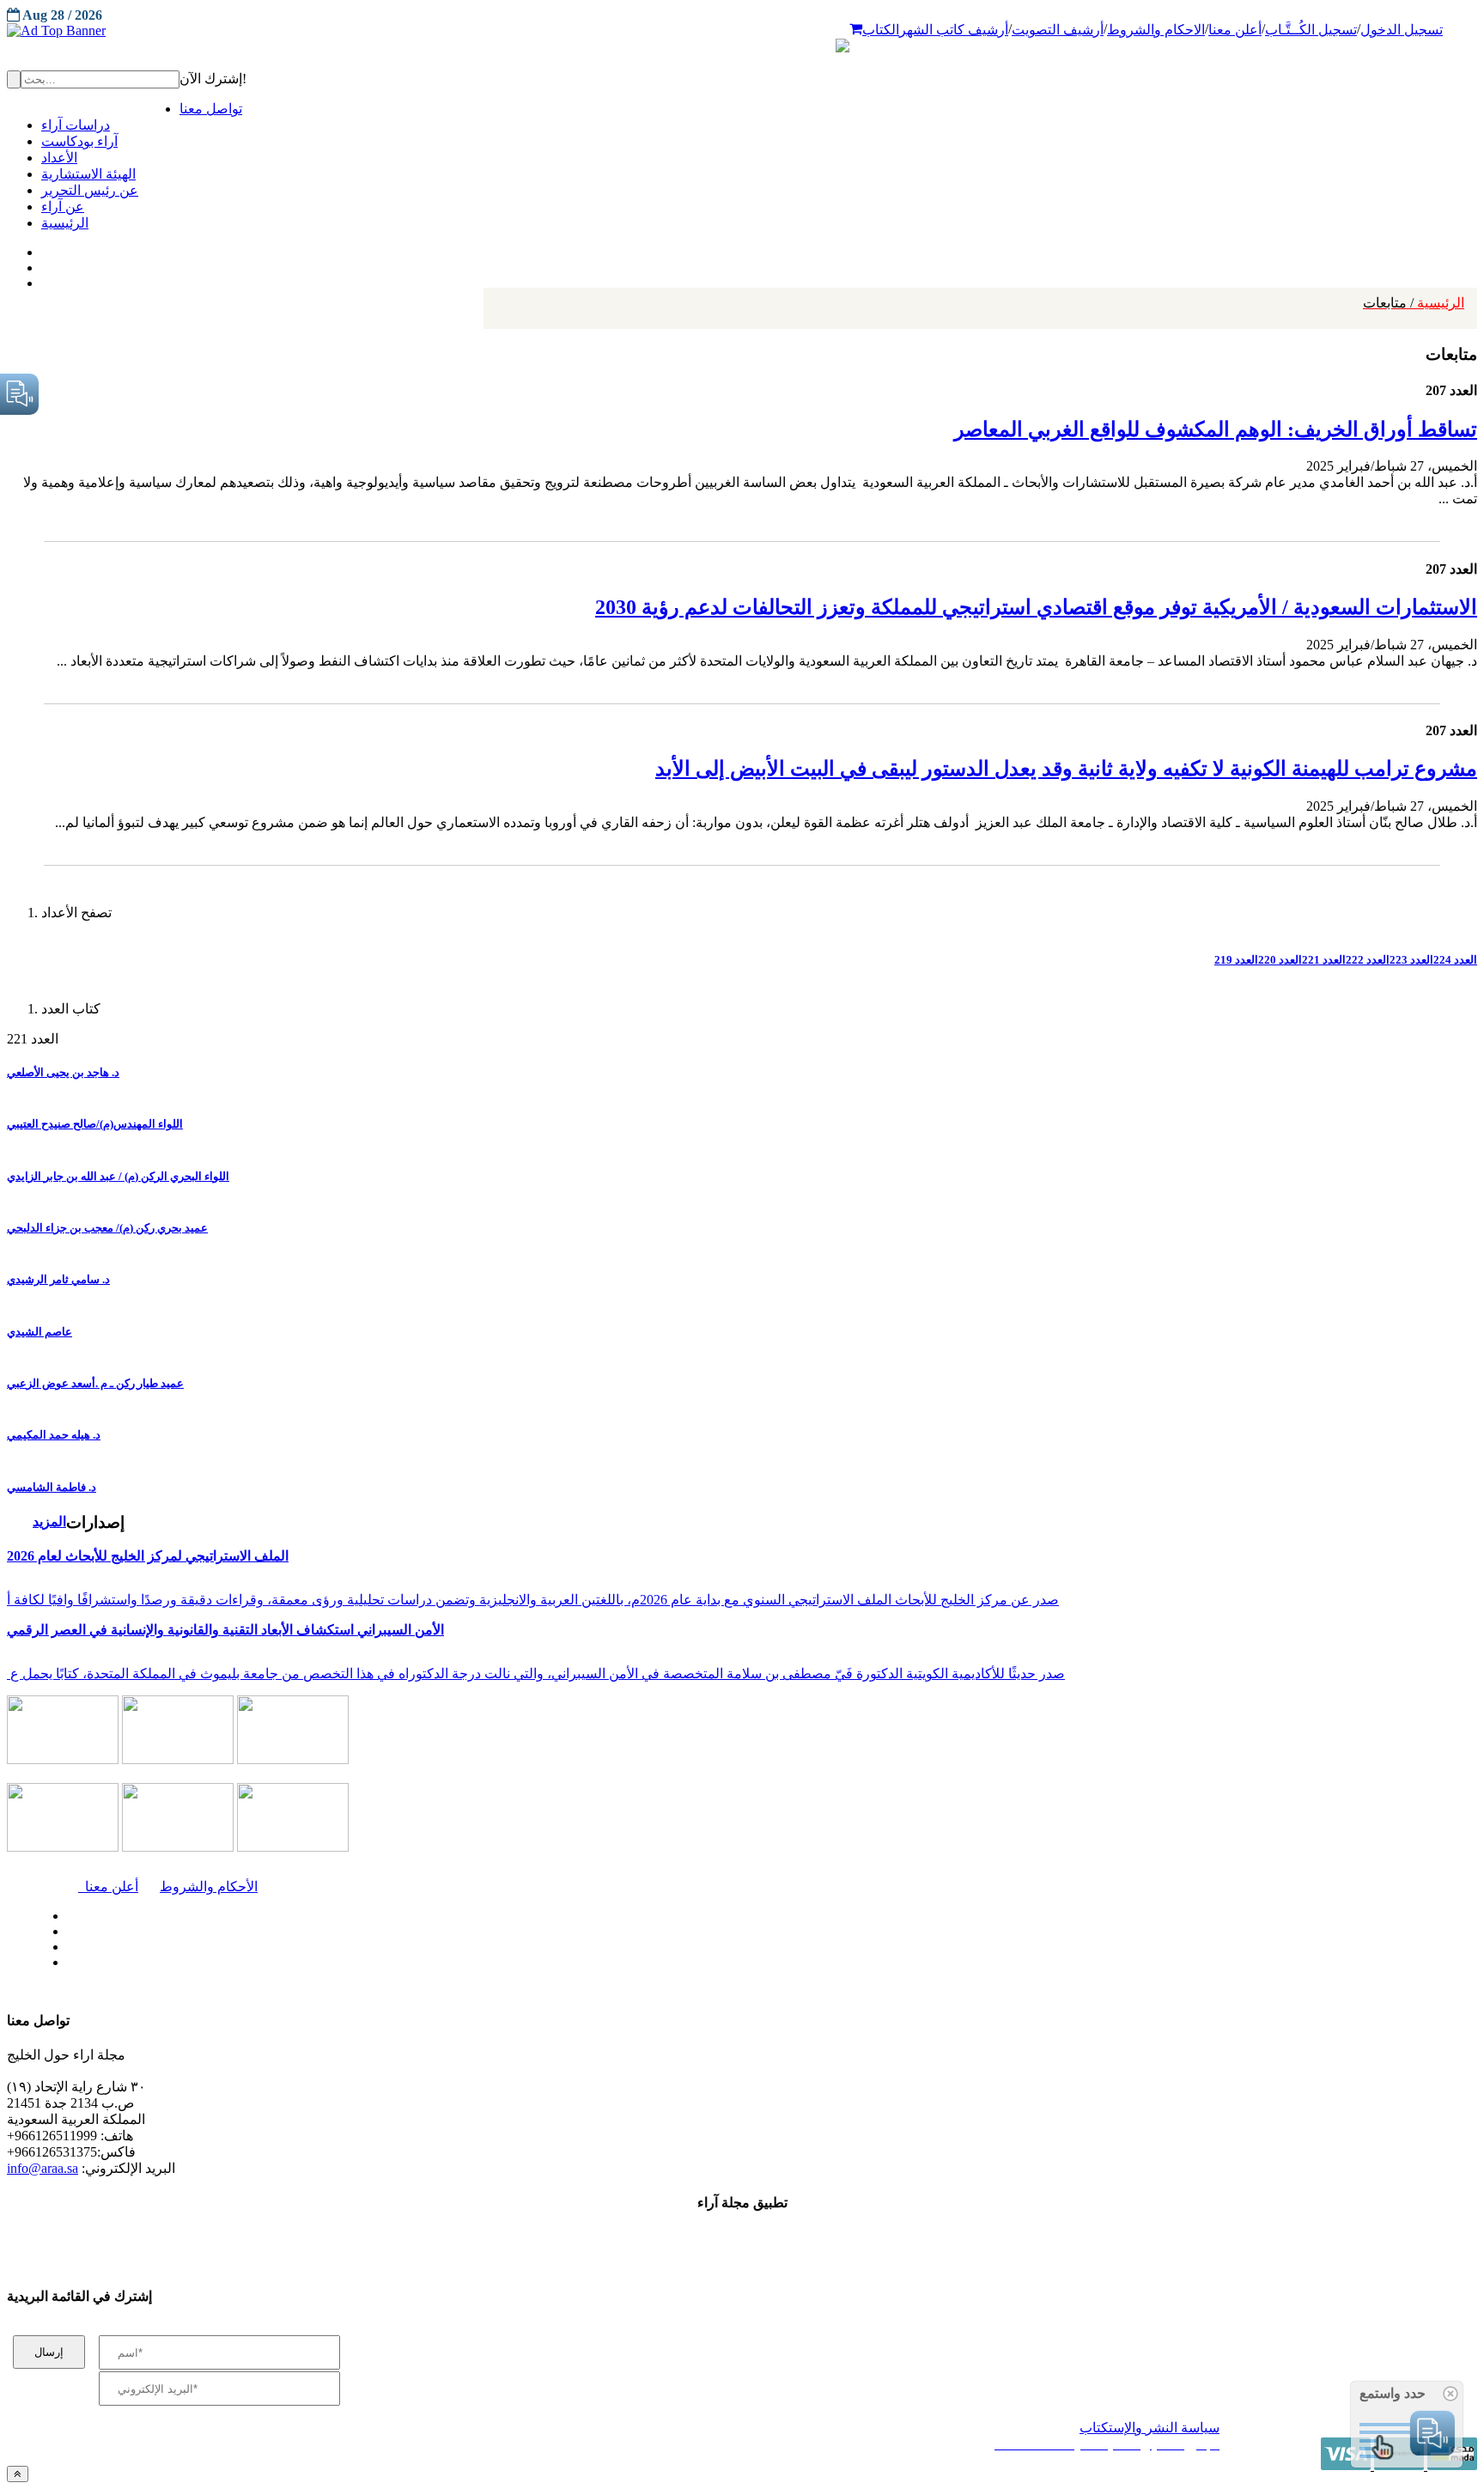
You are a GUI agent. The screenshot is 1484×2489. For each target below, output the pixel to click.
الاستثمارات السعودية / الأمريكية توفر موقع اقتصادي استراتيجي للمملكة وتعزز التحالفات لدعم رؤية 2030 (1036, 607)
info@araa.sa (43, 2168)
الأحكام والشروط (209, 1887)
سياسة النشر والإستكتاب (1149, 2428)
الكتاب (881, 30)
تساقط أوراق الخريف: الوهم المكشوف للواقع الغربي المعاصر (1216, 429)
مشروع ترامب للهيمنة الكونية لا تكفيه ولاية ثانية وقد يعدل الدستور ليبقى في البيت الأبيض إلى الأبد (1066, 769)
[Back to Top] (18, 2474)
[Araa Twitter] (43, 264)
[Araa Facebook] (64, 1912)
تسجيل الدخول (1402, 30)
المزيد (49, 1521)
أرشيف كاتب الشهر (954, 30)
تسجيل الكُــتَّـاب (1311, 30)
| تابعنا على (421, 1963)
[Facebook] (41, 248)
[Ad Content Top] (742, 31)
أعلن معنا (1235, 30)
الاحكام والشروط (1156, 30)
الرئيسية (1414, 303)
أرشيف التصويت (1058, 30)
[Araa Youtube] (43, 279)
